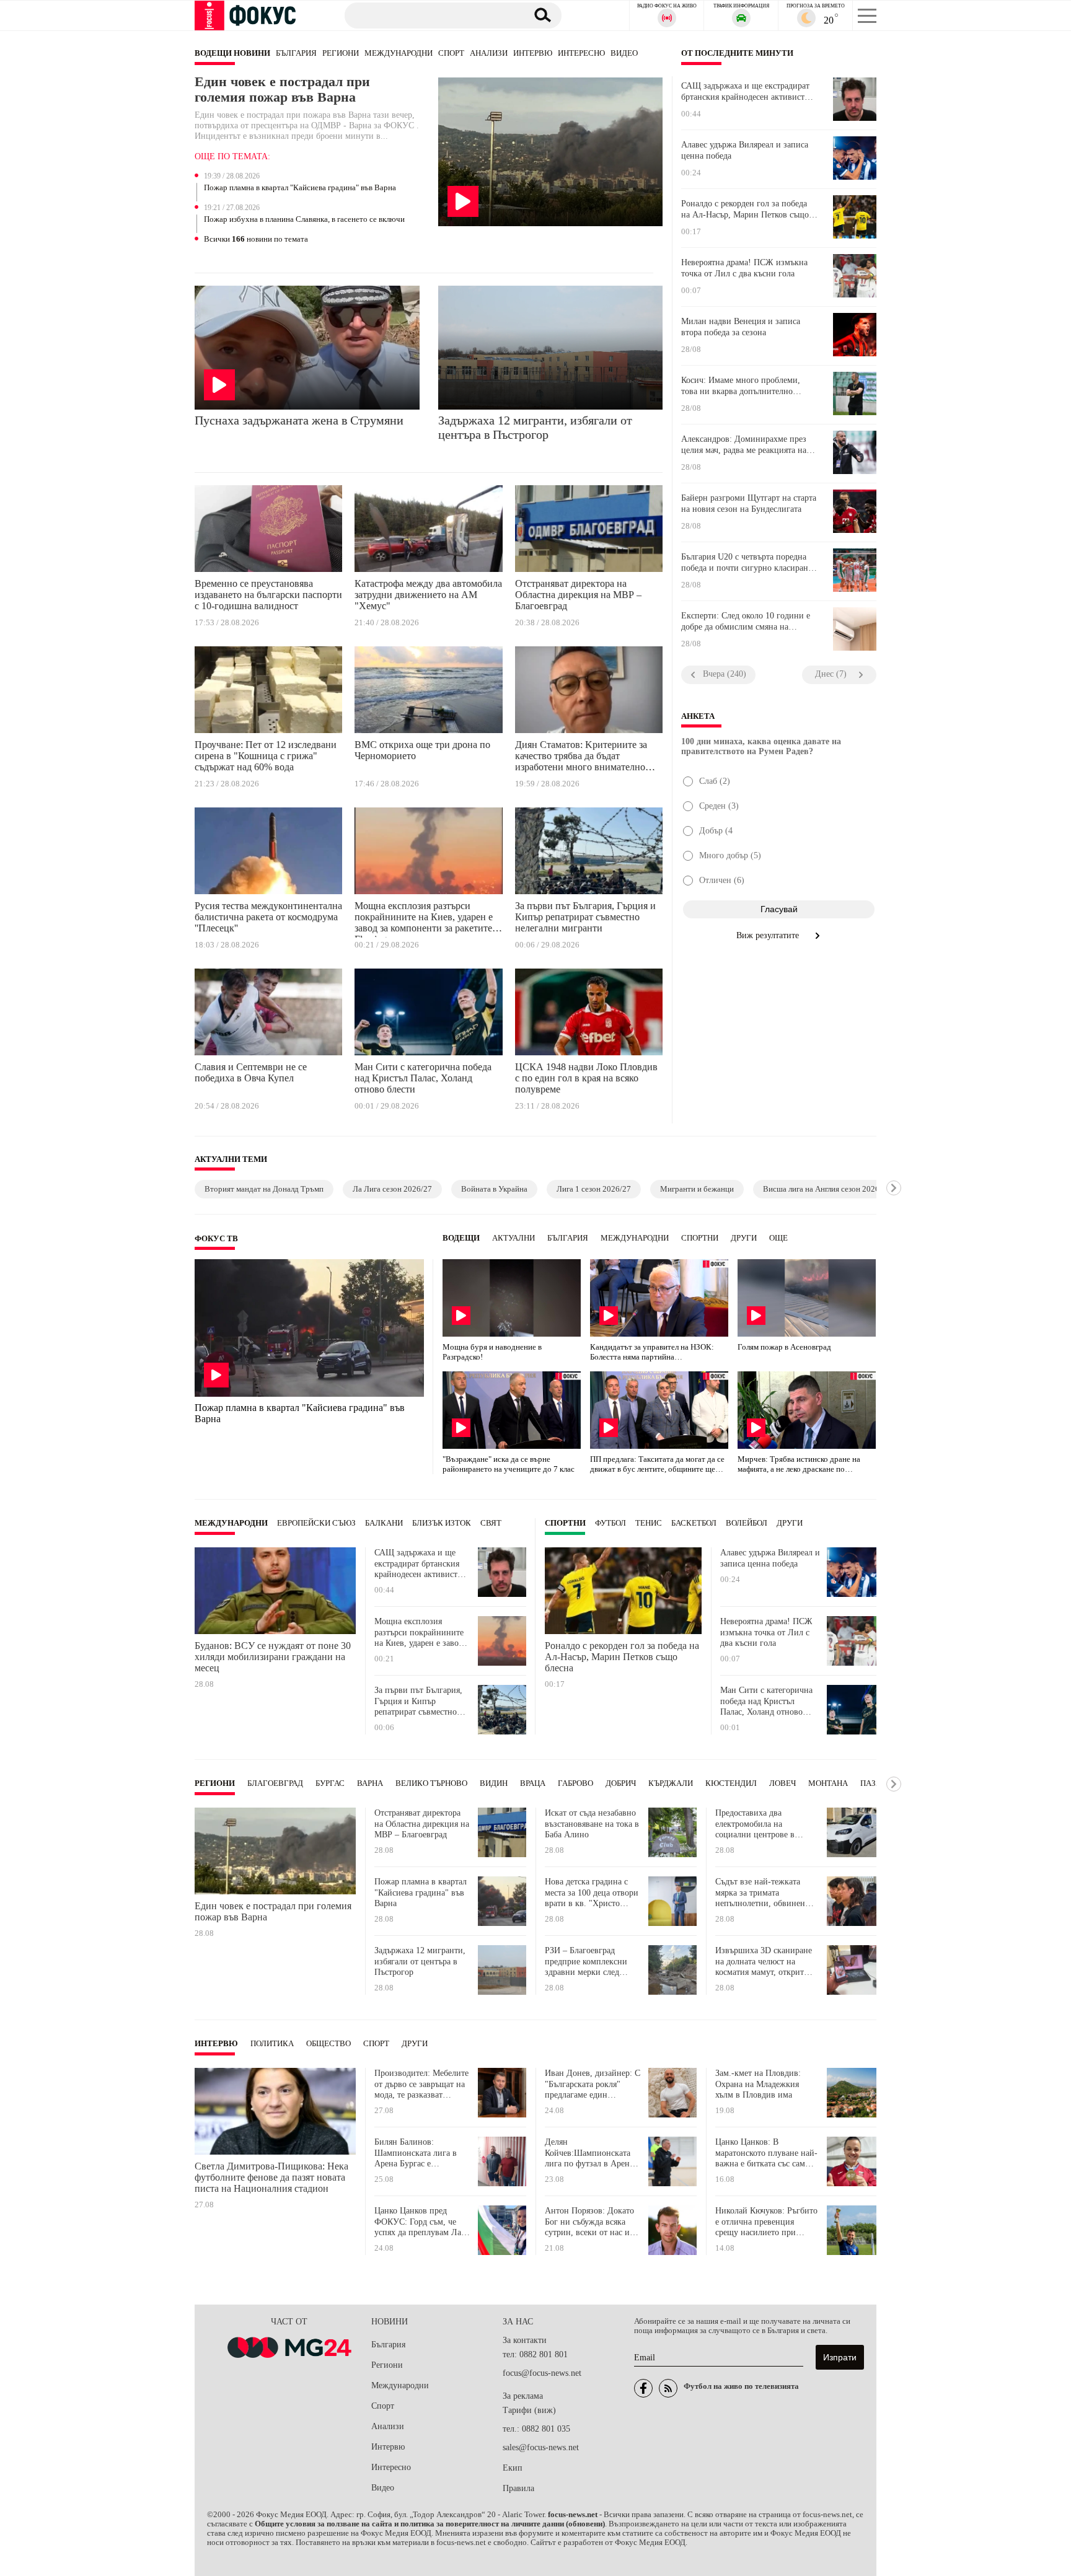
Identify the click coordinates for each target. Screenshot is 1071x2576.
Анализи (489, 53)
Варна (370, 1783)
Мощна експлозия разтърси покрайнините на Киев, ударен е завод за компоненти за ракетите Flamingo (424, 919)
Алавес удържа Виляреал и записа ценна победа (745, 150)
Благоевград (275, 1783)
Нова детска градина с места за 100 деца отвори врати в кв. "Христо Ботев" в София (592, 1893)
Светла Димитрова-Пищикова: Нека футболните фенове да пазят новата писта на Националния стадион (271, 2177)
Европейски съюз (316, 1523)
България (296, 53)
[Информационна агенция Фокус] (643, 2388)
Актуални (513, 1238)
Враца (533, 1783)
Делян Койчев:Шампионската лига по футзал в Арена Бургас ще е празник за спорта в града (589, 2153)
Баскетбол (694, 1523)
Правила (518, 2488)
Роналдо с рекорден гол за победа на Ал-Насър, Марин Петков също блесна (745, 209)
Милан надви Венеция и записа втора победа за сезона (741, 327)
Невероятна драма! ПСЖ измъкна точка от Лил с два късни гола (744, 268)
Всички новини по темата (256, 239)
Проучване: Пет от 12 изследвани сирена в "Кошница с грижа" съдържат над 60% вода (266, 756)
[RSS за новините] (668, 2388)
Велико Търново (431, 1783)
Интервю (533, 53)
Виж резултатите (769, 935)
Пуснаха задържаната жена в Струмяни (299, 420)
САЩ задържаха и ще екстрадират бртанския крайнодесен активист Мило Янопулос (745, 92)
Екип (513, 2468)
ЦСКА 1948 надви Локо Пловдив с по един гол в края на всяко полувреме (586, 1078)
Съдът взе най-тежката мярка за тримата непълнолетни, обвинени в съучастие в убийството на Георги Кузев (766, 1893)
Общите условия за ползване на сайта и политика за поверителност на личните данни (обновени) (430, 2524)
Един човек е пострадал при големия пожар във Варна (282, 90)
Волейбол (747, 1523)
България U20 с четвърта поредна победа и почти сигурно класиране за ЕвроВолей (747, 563)
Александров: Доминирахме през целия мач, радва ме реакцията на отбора (744, 445)
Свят (491, 1523)
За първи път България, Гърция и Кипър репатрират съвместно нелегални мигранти (585, 917)
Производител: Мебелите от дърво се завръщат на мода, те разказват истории (421, 2084)
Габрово (575, 1783)
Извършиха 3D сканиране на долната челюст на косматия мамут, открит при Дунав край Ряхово (764, 1962)
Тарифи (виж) (529, 2410)
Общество (328, 2044)
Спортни (700, 1238)
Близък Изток (442, 1523)
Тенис (649, 1523)
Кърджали (671, 1783)
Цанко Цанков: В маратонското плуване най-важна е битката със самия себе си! (766, 2153)
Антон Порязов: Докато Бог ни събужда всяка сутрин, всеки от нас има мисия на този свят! (592, 2222)
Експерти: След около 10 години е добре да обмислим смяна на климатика (746, 622)
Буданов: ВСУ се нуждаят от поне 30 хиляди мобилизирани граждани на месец (273, 1657)
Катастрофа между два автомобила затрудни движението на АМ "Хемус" (428, 595)
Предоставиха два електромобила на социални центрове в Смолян (755, 1824)
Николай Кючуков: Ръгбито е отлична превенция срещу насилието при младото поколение (766, 2222)
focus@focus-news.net (542, 2373)
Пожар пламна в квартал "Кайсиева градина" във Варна (300, 188)
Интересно (581, 53)
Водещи (461, 1238)
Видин (494, 1783)
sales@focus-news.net (541, 2447)
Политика (272, 2044)
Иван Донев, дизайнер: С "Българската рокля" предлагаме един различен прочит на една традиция (593, 2084)
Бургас (330, 1783)
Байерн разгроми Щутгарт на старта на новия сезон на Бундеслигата (749, 503)
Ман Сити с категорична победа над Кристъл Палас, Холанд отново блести (423, 1078)
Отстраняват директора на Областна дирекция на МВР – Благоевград (578, 595)
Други (744, 1238)
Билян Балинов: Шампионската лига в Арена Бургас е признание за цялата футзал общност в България (416, 2153)
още (778, 1238)
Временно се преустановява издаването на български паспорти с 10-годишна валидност (268, 595)
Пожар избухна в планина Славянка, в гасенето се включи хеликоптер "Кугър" (304, 220)
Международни (399, 53)
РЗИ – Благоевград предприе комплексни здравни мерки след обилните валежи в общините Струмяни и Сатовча (587, 1962)
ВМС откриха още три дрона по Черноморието (422, 750)
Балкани (384, 1523)
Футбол (610, 1523)
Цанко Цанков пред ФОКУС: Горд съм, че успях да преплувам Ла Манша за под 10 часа (418, 2222)
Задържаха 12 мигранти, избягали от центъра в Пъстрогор (535, 427)
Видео (624, 53)
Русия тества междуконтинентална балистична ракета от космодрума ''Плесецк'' (268, 917)
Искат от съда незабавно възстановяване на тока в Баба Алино (592, 1824)
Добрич (621, 1783)
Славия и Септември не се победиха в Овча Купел (251, 1072)
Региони (341, 53)
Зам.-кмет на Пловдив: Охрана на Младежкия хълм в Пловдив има (758, 2084)
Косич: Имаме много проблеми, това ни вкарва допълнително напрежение (741, 386)
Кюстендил (731, 1783)
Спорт (451, 53)
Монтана (828, 1783)
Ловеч (782, 1783)
